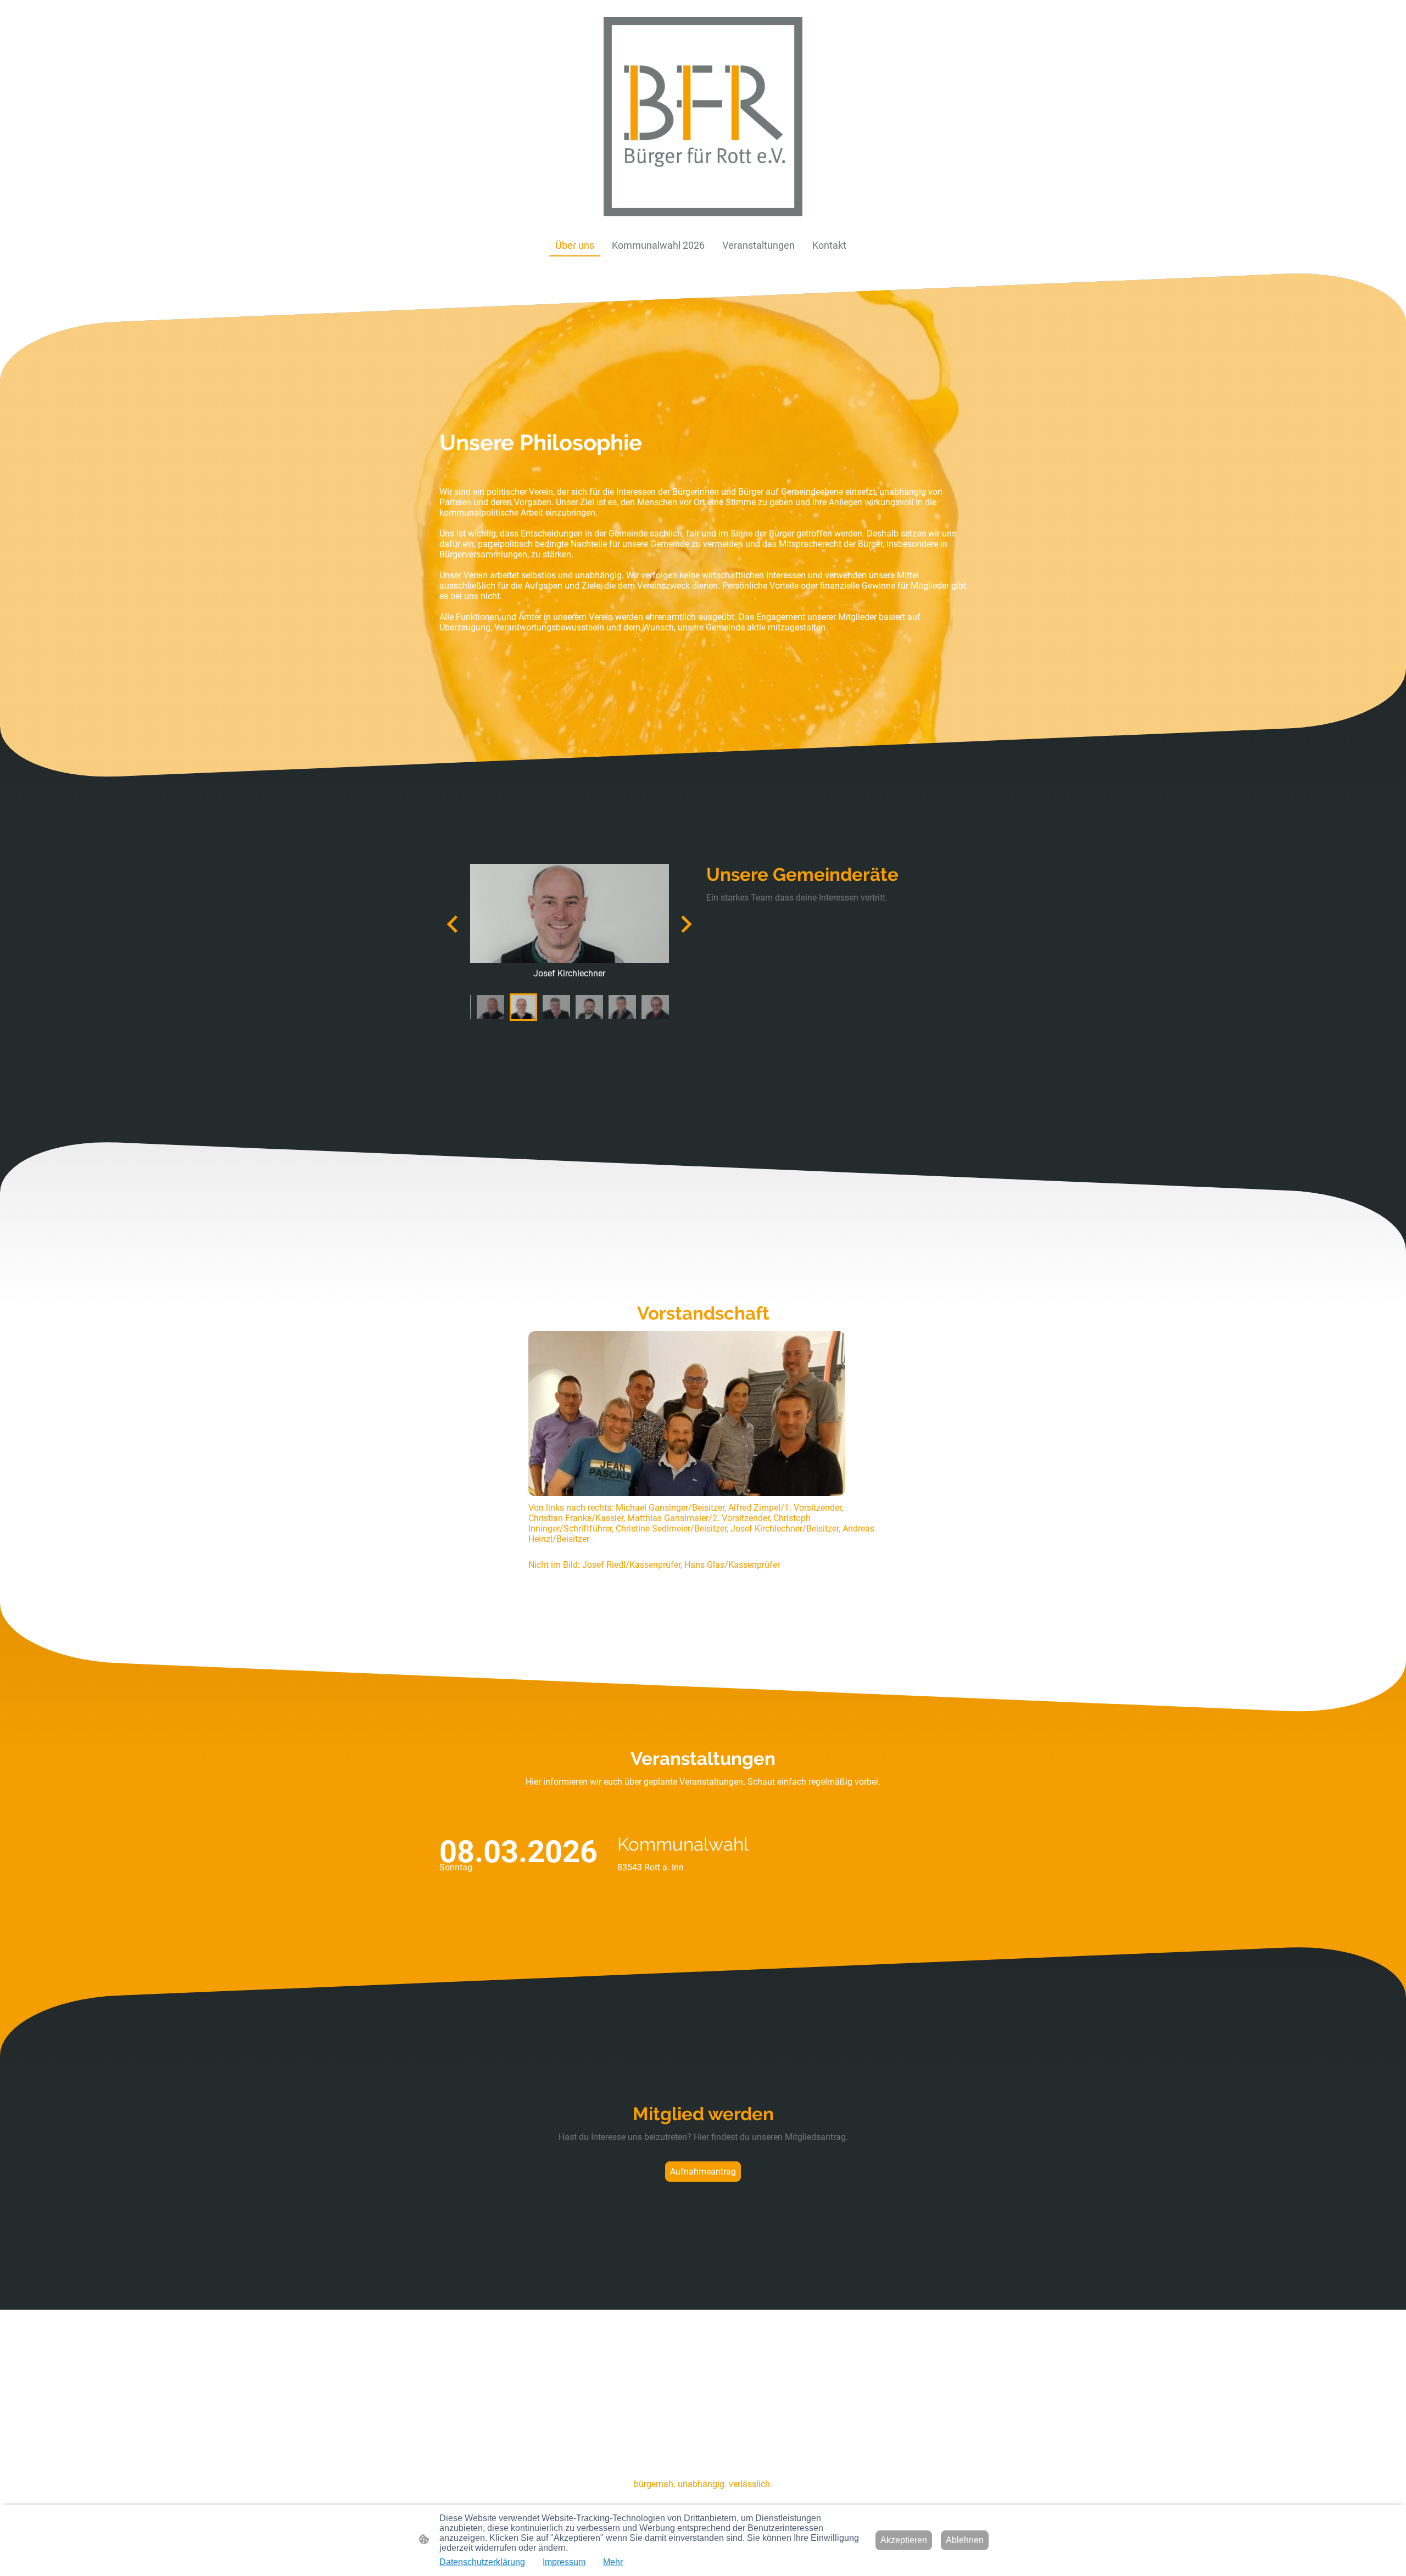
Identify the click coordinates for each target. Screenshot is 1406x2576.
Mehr (613, 2562)
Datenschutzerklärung (482, 2562)
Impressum (564, 2562)
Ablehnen (965, 2540)
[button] (490, 1007)
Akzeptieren (904, 2540)
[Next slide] (685, 924)
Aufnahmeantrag (703, 2172)
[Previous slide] (453, 924)
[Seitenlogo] (703, 117)
